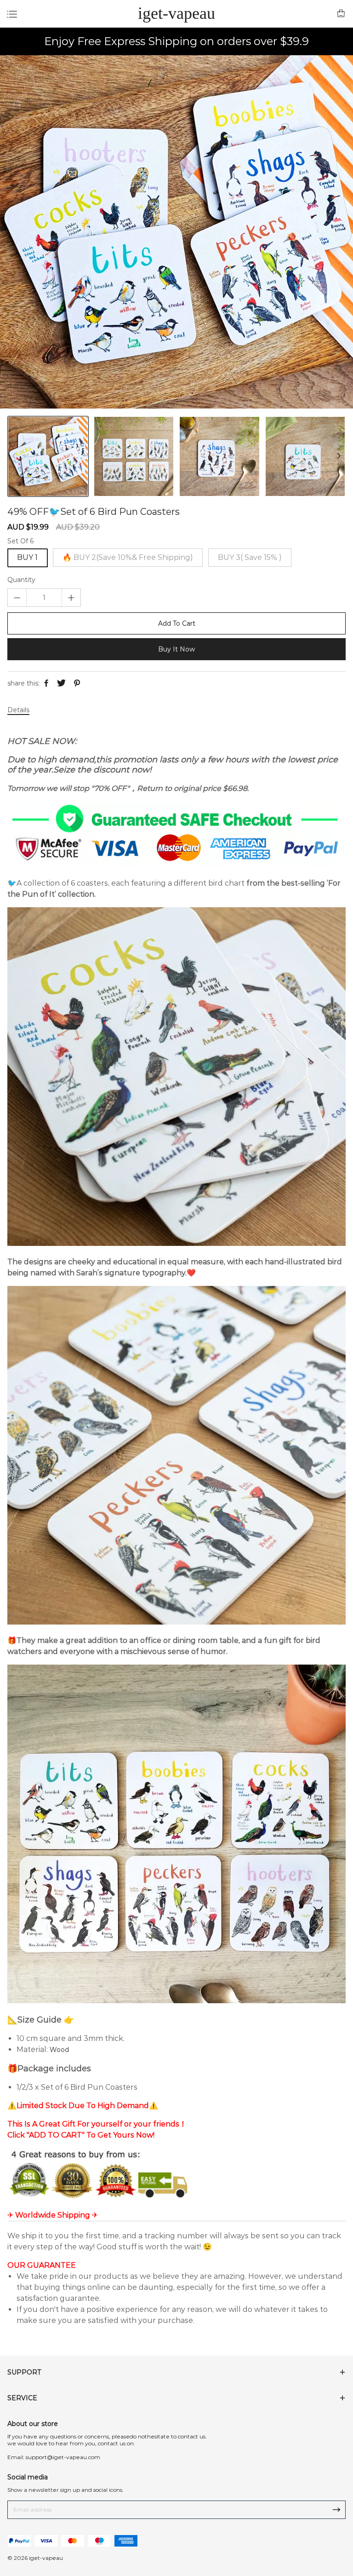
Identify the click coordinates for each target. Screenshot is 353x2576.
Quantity (21, 580)
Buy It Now (176, 649)
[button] (339, 456)
